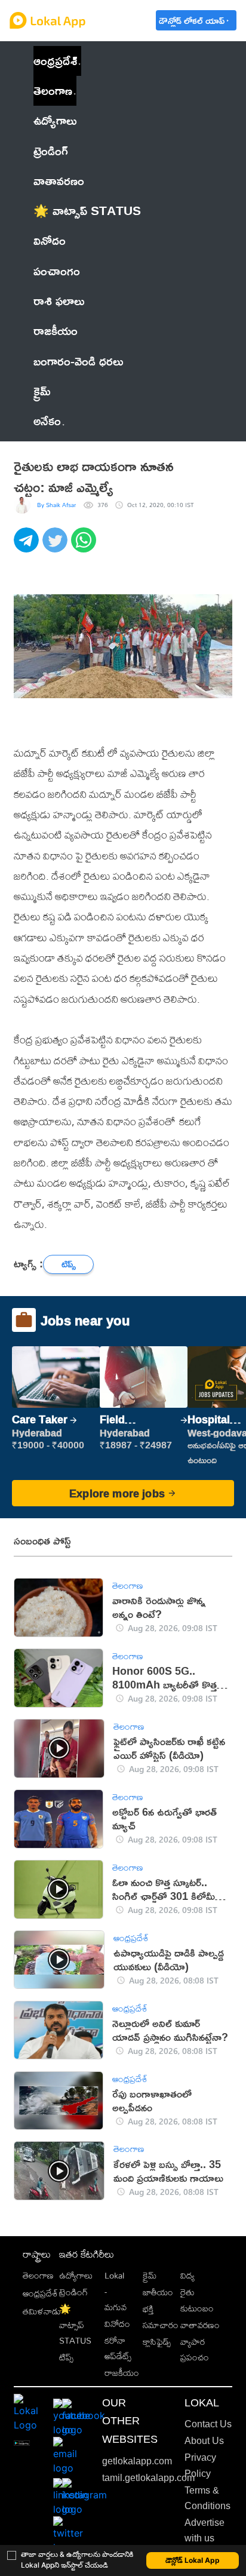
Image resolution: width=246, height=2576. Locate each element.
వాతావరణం (200, 2325)
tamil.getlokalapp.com (148, 2478)
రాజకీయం (122, 2373)
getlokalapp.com (137, 2461)
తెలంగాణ (53, 90)
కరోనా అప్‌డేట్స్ (118, 2348)
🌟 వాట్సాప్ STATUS (75, 2325)
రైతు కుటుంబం (197, 2300)
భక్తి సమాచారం (161, 2316)
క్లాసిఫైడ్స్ (157, 2342)
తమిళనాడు (42, 2311)
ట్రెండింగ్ (73, 2292)
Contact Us (208, 2424)
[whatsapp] (85, 546)
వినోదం (117, 2324)
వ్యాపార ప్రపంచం (195, 2349)
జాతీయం (158, 2292)
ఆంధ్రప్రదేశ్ (55, 61)
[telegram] (28, 546)
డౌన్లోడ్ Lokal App (193, 2560)
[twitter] (57, 546)
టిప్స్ (66, 2357)
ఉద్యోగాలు (76, 2275)
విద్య (187, 2275)
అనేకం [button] (47, 421)
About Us (204, 2441)
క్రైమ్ (150, 2275)
